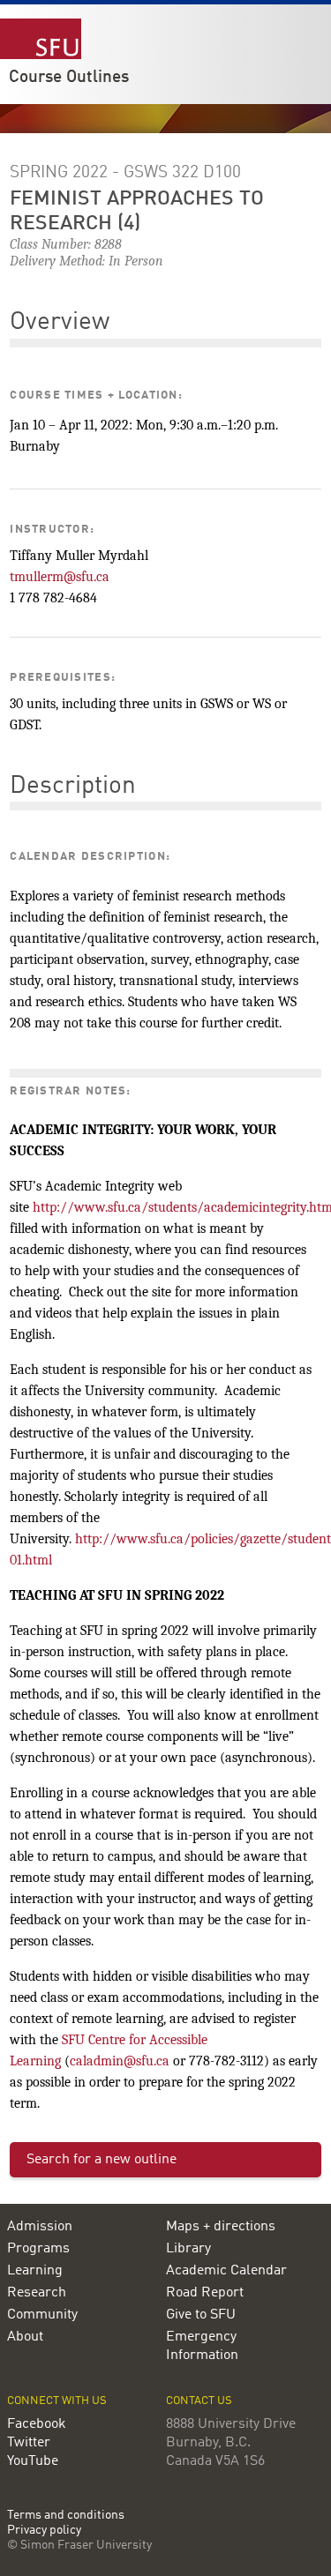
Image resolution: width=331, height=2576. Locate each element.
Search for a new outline (102, 2160)
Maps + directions (221, 2227)
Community (42, 2315)
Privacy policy (44, 2531)
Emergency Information (202, 2346)
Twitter (29, 2443)
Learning (35, 2271)
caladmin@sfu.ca (120, 2061)
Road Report (205, 2293)
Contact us (199, 2401)
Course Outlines (69, 78)
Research (37, 2293)
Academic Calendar (226, 2271)
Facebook (37, 2424)
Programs (38, 2249)
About (25, 2337)
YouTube (33, 2461)
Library (188, 2249)
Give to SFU (201, 2315)
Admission (40, 2227)
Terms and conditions (66, 2516)
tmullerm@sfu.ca (60, 577)
